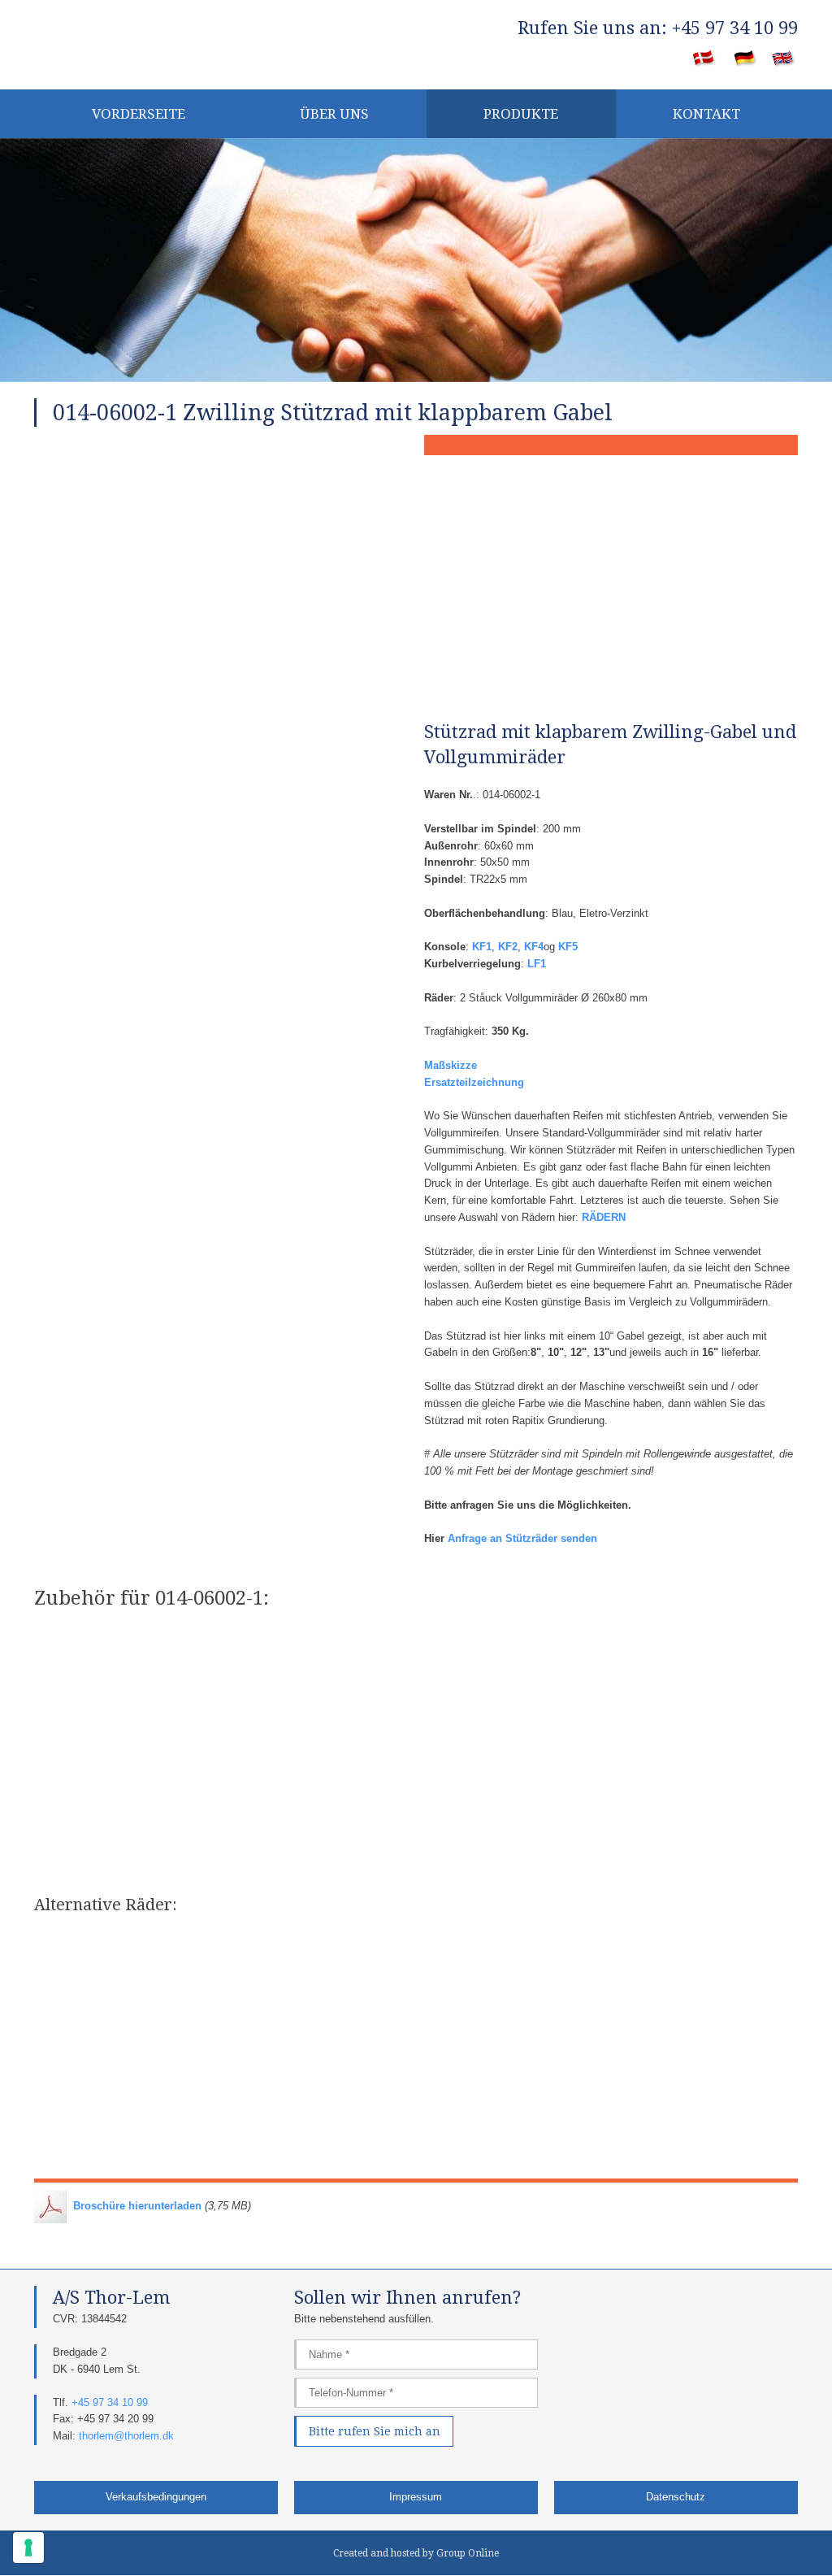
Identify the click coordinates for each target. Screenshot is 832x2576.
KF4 (534, 947)
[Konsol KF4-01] (123, 1675)
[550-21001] (123, 1975)
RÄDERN (604, 1217)
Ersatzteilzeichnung (474, 1082)
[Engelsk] (784, 59)
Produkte (521, 114)
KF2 (508, 947)
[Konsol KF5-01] (513, 1675)
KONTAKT (706, 114)
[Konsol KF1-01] (318, 1675)
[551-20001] (708, 1975)
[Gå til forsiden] (156, 42)
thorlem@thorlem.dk (126, 2436)
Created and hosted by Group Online (416, 2553)
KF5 (568, 947)
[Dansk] (704, 59)
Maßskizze (451, 1065)
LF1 (537, 964)
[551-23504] (513, 2105)
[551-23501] (318, 2105)
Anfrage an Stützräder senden (522, 1538)
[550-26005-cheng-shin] (513, 1975)
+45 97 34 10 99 (110, 2402)
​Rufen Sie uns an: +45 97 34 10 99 (658, 28)
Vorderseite (139, 114)
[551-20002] (123, 2105)
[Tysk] (745, 59)
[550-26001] (318, 1975)
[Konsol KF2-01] (708, 1675)
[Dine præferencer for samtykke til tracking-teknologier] (28, 2548)
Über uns (334, 114)
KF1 (482, 947)
